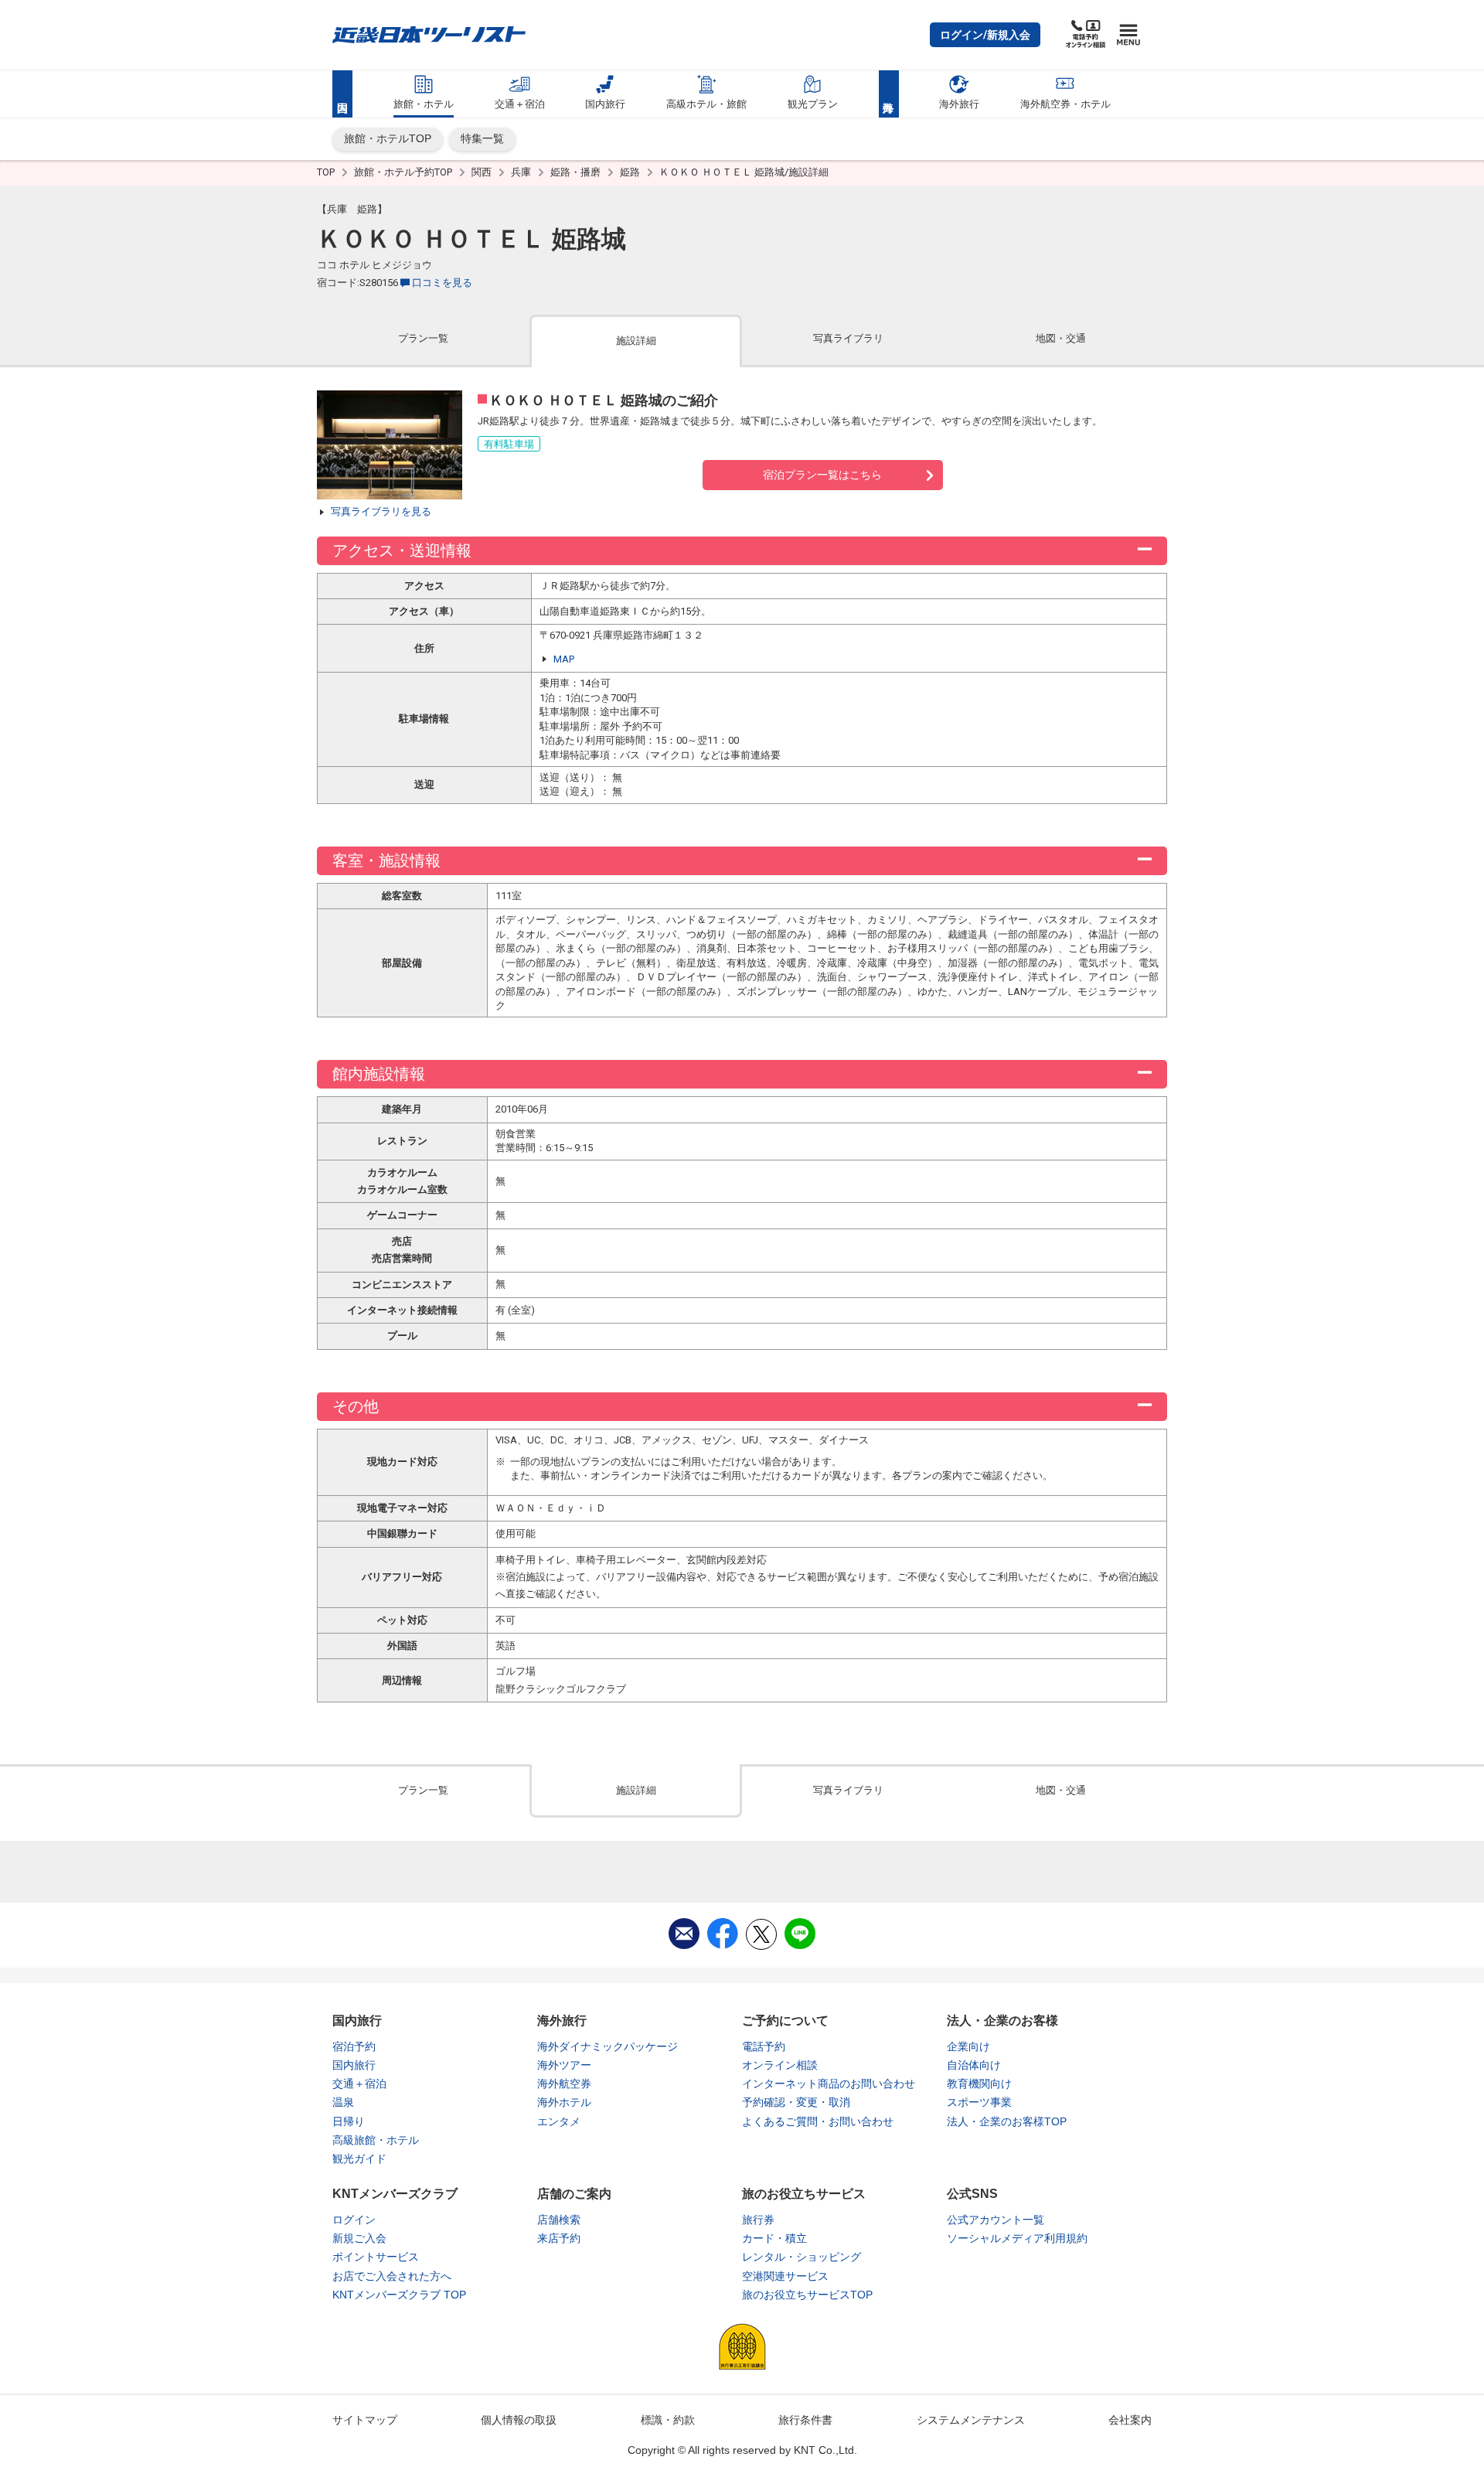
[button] (985, 35)
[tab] (423, 340)
